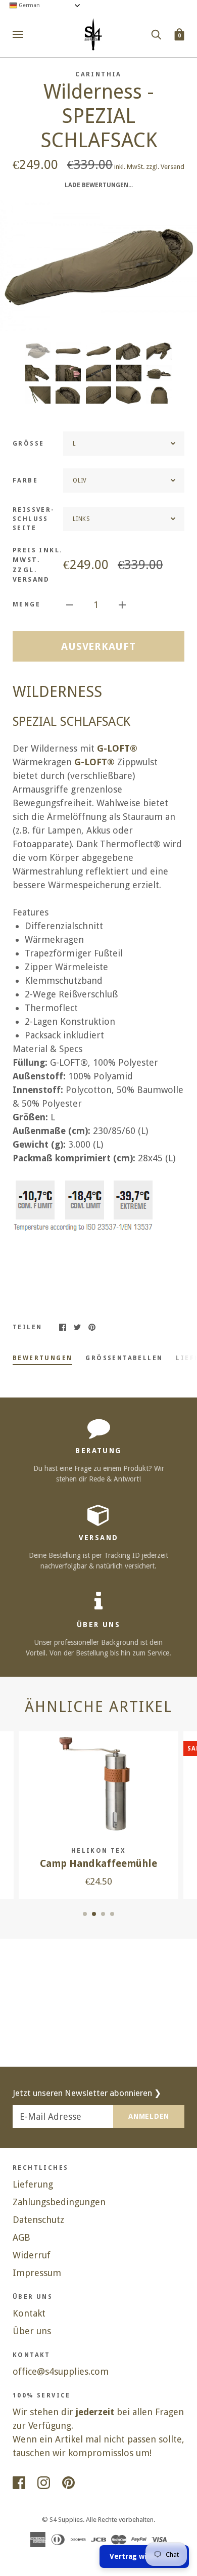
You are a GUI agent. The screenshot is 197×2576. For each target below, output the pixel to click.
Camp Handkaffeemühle (98, 1864)
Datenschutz (38, 2220)
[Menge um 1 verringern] (70, 604)
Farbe (25, 481)
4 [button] (112, 1914)
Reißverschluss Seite (33, 519)
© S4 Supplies (62, 2520)
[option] (98, 266)
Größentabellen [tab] (124, 1358)
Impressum (37, 2273)
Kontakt (29, 2313)
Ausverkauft (98, 646)
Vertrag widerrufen (144, 2556)
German (29, 5)
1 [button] (85, 1914)
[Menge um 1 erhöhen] (122, 604)
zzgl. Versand (165, 167)
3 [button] (103, 1914)
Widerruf (32, 2255)
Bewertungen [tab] (42, 1358)
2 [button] (94, 1914)
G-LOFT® (117, 748)
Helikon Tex (98, 1851)
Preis (38, 565)
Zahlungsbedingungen (59, 2202)
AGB (21, 2237)
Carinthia (98, 74)
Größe (28, 444)
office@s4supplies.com (61, 2371)
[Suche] (156, 34)
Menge (27, 604)
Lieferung (33, 2184)
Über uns (32, 2331)
